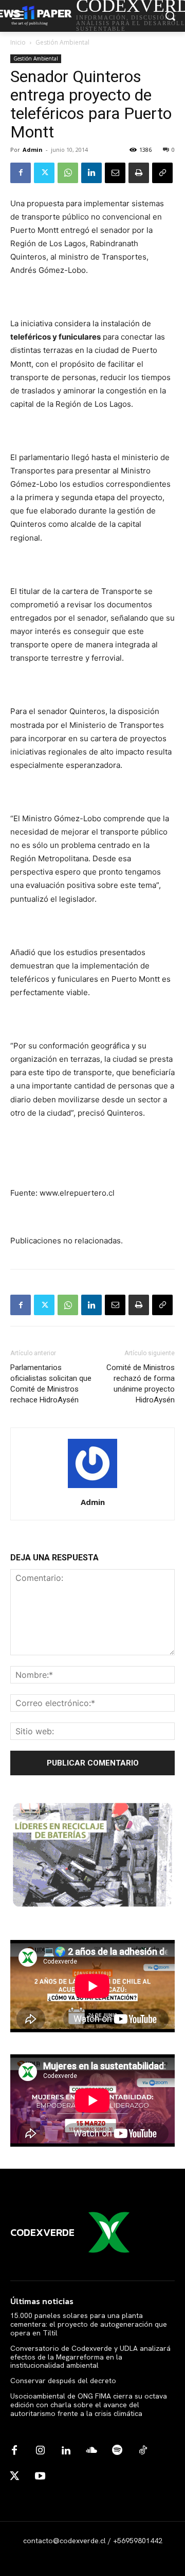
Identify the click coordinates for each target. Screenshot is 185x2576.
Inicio (18, 42)
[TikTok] (143, 2451)
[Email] (115, 173)
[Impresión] (139, 173)
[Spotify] (117, 2451)
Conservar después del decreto (63, 2381)
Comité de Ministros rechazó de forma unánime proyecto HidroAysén (141, 1384)
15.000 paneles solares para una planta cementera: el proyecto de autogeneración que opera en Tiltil (89, 2324)
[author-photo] (92, 1488)
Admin (33, 150)
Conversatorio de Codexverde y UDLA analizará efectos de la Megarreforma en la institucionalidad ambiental (90, 2357)
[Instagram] (40, 2451)
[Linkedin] (91, 173)
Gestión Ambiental (62, 42)
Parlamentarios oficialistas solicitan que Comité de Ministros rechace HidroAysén (51, 1384)
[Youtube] (40, 2476)
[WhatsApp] (68, 173)
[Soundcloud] (91, 2451)
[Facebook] (21, 173)
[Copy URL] (162, 173)
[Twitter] (44, 173)
